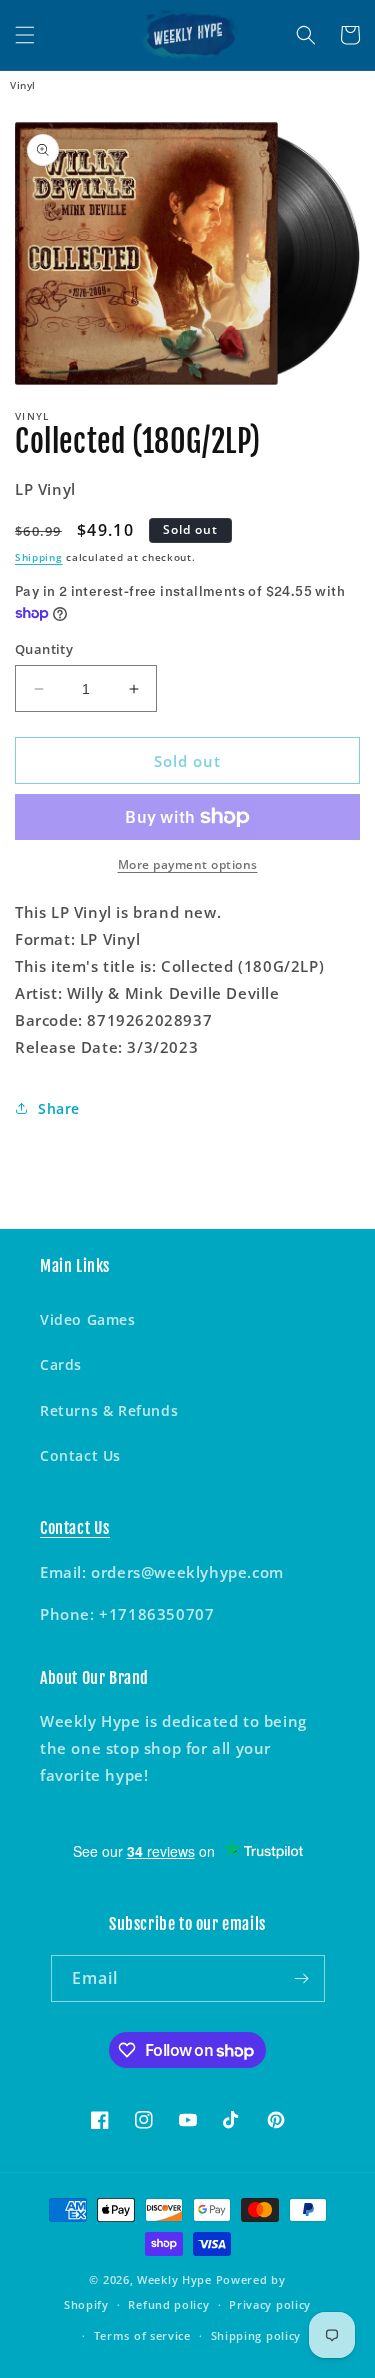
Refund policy (168, 2304)
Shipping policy (256, 2335)
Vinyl (23, 85)
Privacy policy (270, 2304)
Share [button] (59, 1108)
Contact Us (80, 1455)
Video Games (88, 1319)
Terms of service (142, 2335)
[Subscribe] (302, 1978)
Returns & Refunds (109, 1410)
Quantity (44, 649)
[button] (25, 35)
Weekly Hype (174, 2279)
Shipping (39, 557)
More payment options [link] (188, 864)
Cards (61, 1364)
